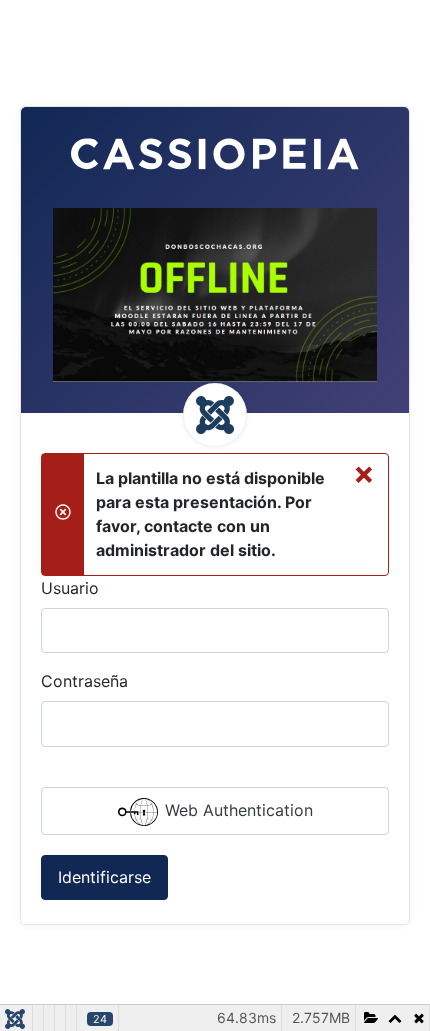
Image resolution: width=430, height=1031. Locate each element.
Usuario (70, 588)
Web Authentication (236, 810)
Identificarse (104, 877)
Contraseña (84, 681)
